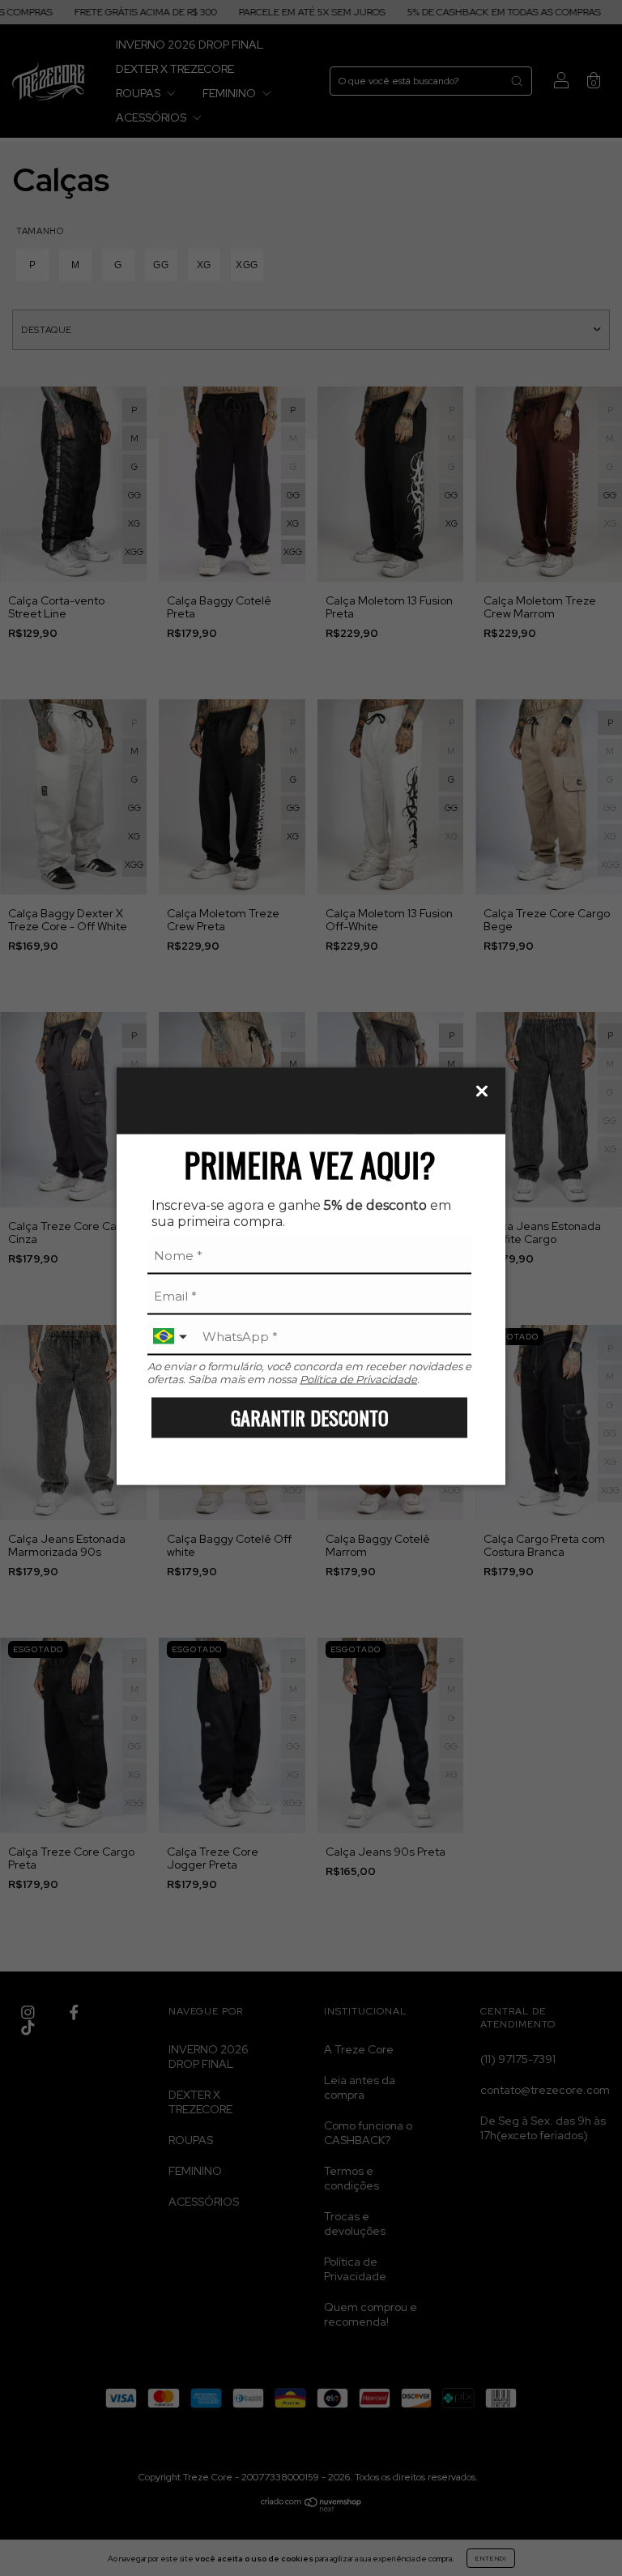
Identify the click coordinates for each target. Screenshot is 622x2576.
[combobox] (172, 1337)
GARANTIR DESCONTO (310, 1417)
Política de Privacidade (358, 1378)
